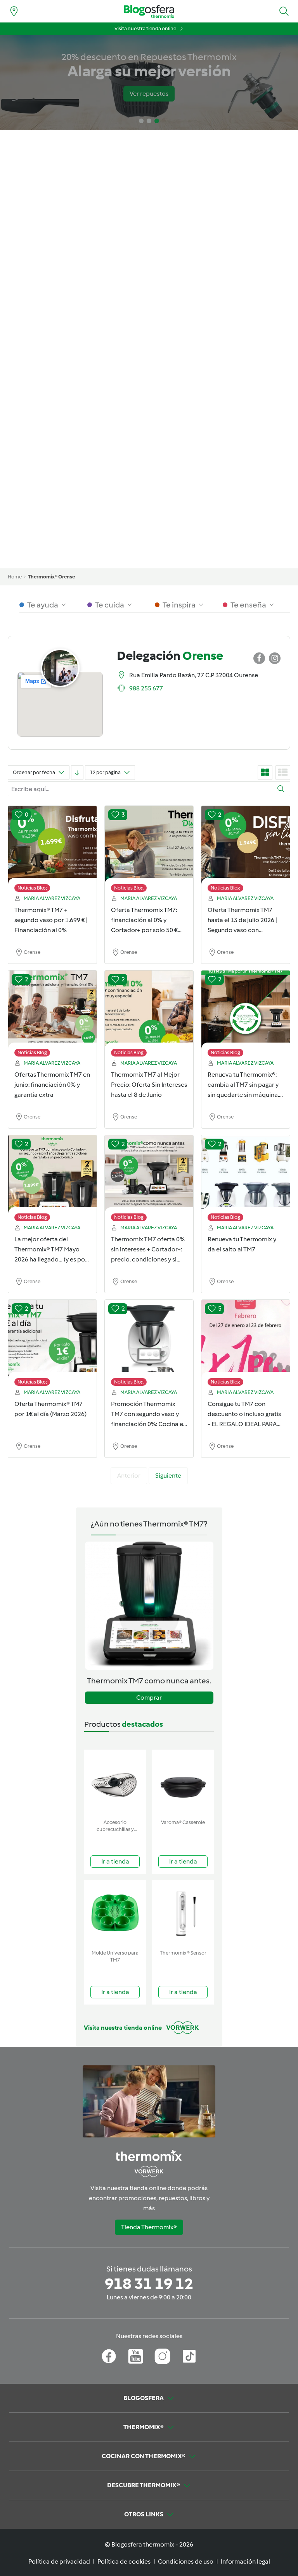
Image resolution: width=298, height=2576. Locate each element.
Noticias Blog (32, 888)
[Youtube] (136, 2356)
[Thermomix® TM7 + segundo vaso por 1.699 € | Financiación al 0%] (52, 851)
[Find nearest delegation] (14, 11)
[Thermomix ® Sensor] (183, 1913)
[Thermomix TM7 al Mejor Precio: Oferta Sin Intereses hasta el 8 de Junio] (149, 1015)
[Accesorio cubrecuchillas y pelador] (115, 1783)
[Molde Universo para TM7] (115, 1913)
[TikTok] (189, 2356)
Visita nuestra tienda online (145, 28)
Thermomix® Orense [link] (51, 577)
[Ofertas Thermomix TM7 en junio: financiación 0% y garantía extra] (52, 1015)
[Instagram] (162, 2356)
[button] (284, 11)
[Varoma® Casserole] (183, 1783)
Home (15, 577)
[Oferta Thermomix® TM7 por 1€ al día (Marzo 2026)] (52, 1345)
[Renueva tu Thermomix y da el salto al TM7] (246, 1180)
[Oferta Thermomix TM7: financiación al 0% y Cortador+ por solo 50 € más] (149, 851)
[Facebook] (109, 2356)
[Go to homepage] (149, 11)
